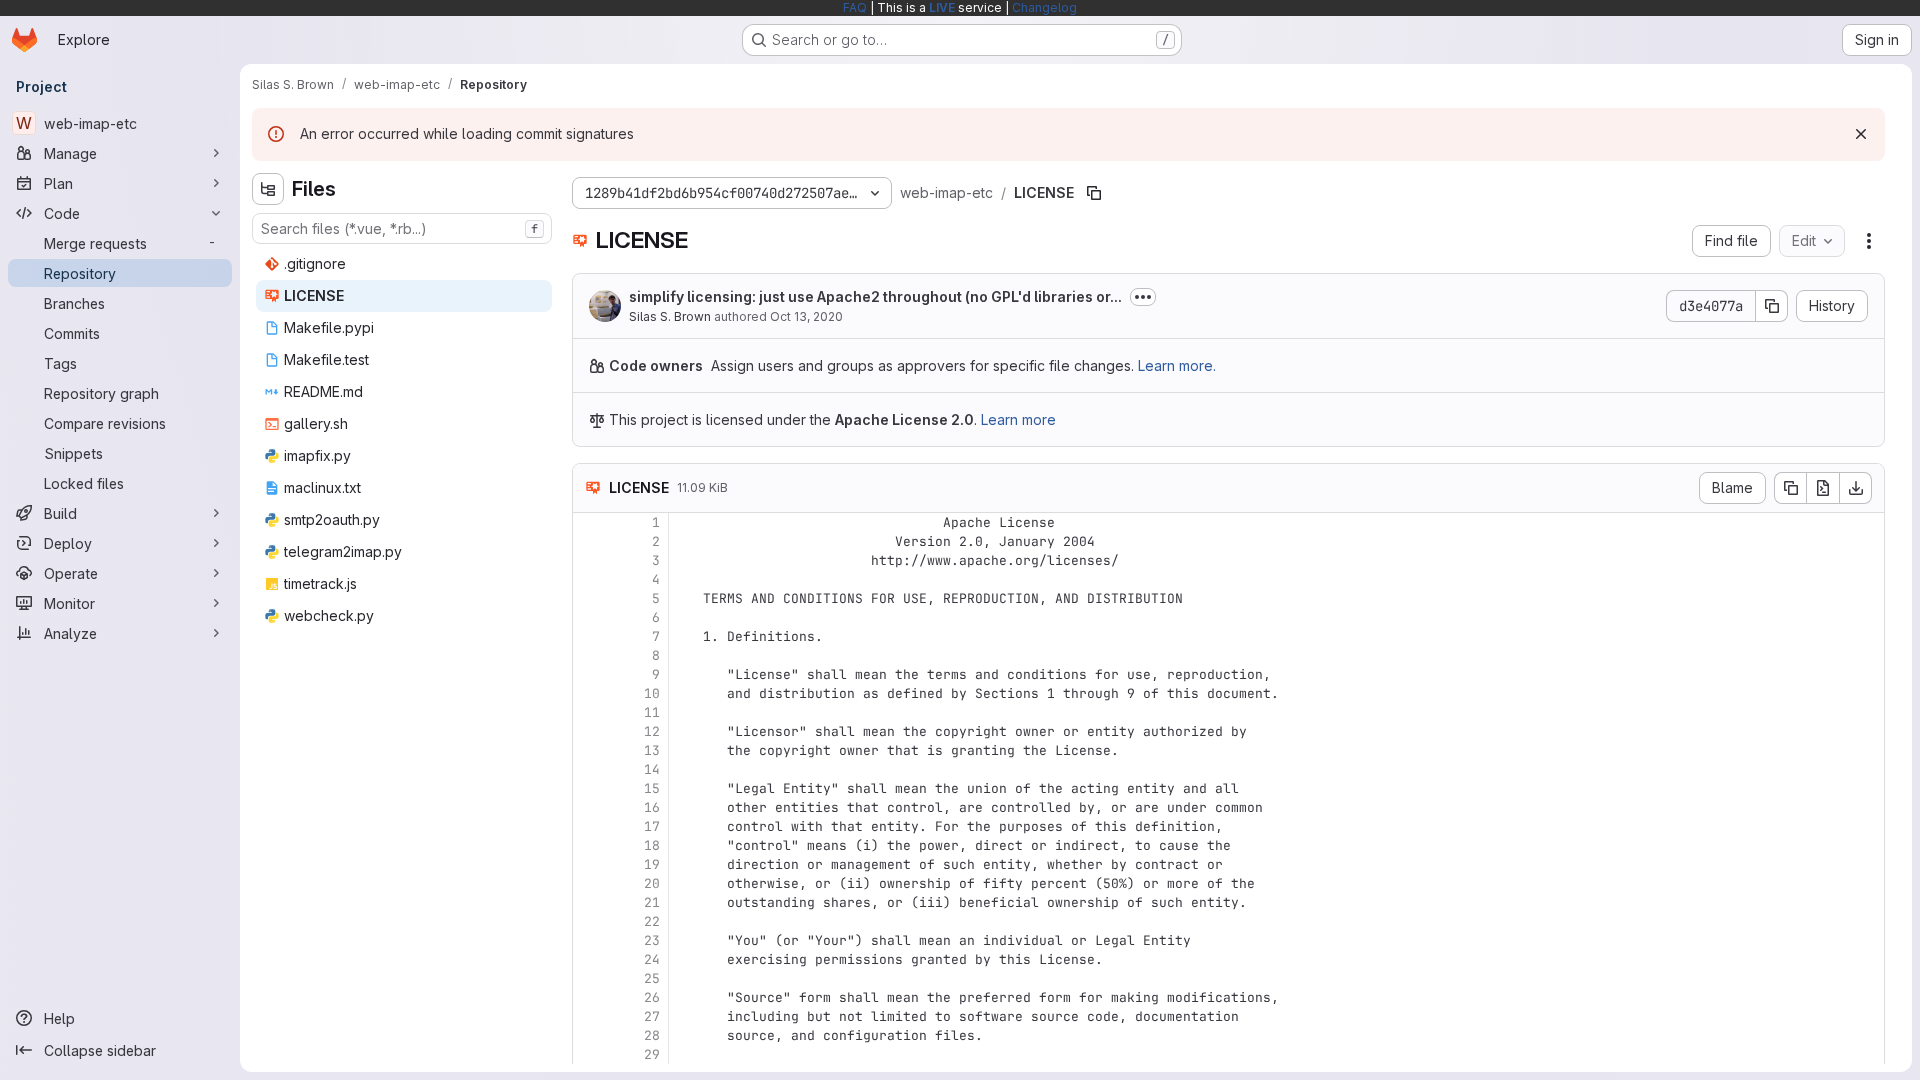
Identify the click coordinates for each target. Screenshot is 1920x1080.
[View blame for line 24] (590, 959)
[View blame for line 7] (590, 636)
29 (652, 1054)
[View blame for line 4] (590, 579)
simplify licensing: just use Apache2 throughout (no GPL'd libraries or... (875, 296)
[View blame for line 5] (590, 598)
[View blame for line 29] (590, 1054)
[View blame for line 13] (590, 750)
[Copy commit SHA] (1772, 306)
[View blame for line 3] (590, 560)
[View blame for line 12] (590, 731)
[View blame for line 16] (590, 807)
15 (652, 788)
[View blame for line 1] (590, 522)
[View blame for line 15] (590, 788)
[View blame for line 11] (590, 712)
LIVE (942, 7)
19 (652, 864)
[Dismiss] (1861, 134)
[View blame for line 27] (590, 1016)
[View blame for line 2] (590, 541)
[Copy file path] (1094, 193)
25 (652, 978)
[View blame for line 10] (590, 693)
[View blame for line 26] (590, 997)
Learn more (1018, 419)
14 (652, 769)
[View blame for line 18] (590, 845)
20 (652, 883)
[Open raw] (1823, 488)
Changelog (1044, 7)
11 (652, 712)
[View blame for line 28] (590, 1035)
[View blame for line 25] (590, 978)
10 (652, 693)
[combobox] (402, 228)
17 (652, 826)
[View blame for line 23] (590, 940)
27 (652, 1016)
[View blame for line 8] (590, 655)
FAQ (855, 7)
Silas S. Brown (670, 316)
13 (652, 750)
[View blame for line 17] (590, 826)
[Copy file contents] (1790, 488)
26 (652, 997)
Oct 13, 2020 (806, 316)
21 (652, 902)
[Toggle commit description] (1143, 297)
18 (652, 845)
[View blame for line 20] (590, 883)
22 (652, 921)
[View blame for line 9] (590, 674)
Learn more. (1177, 365)
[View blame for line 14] (590, 769)
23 (652, 940)
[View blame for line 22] (590, 921)
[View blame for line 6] (590, 617)
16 (652, 807)
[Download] (1856, 488)
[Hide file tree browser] (268, 189)
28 (652, 1035)
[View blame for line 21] (590, 902)
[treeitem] (404, 264)
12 (652, 731)
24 (652, 959)
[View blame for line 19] (590, 864)
